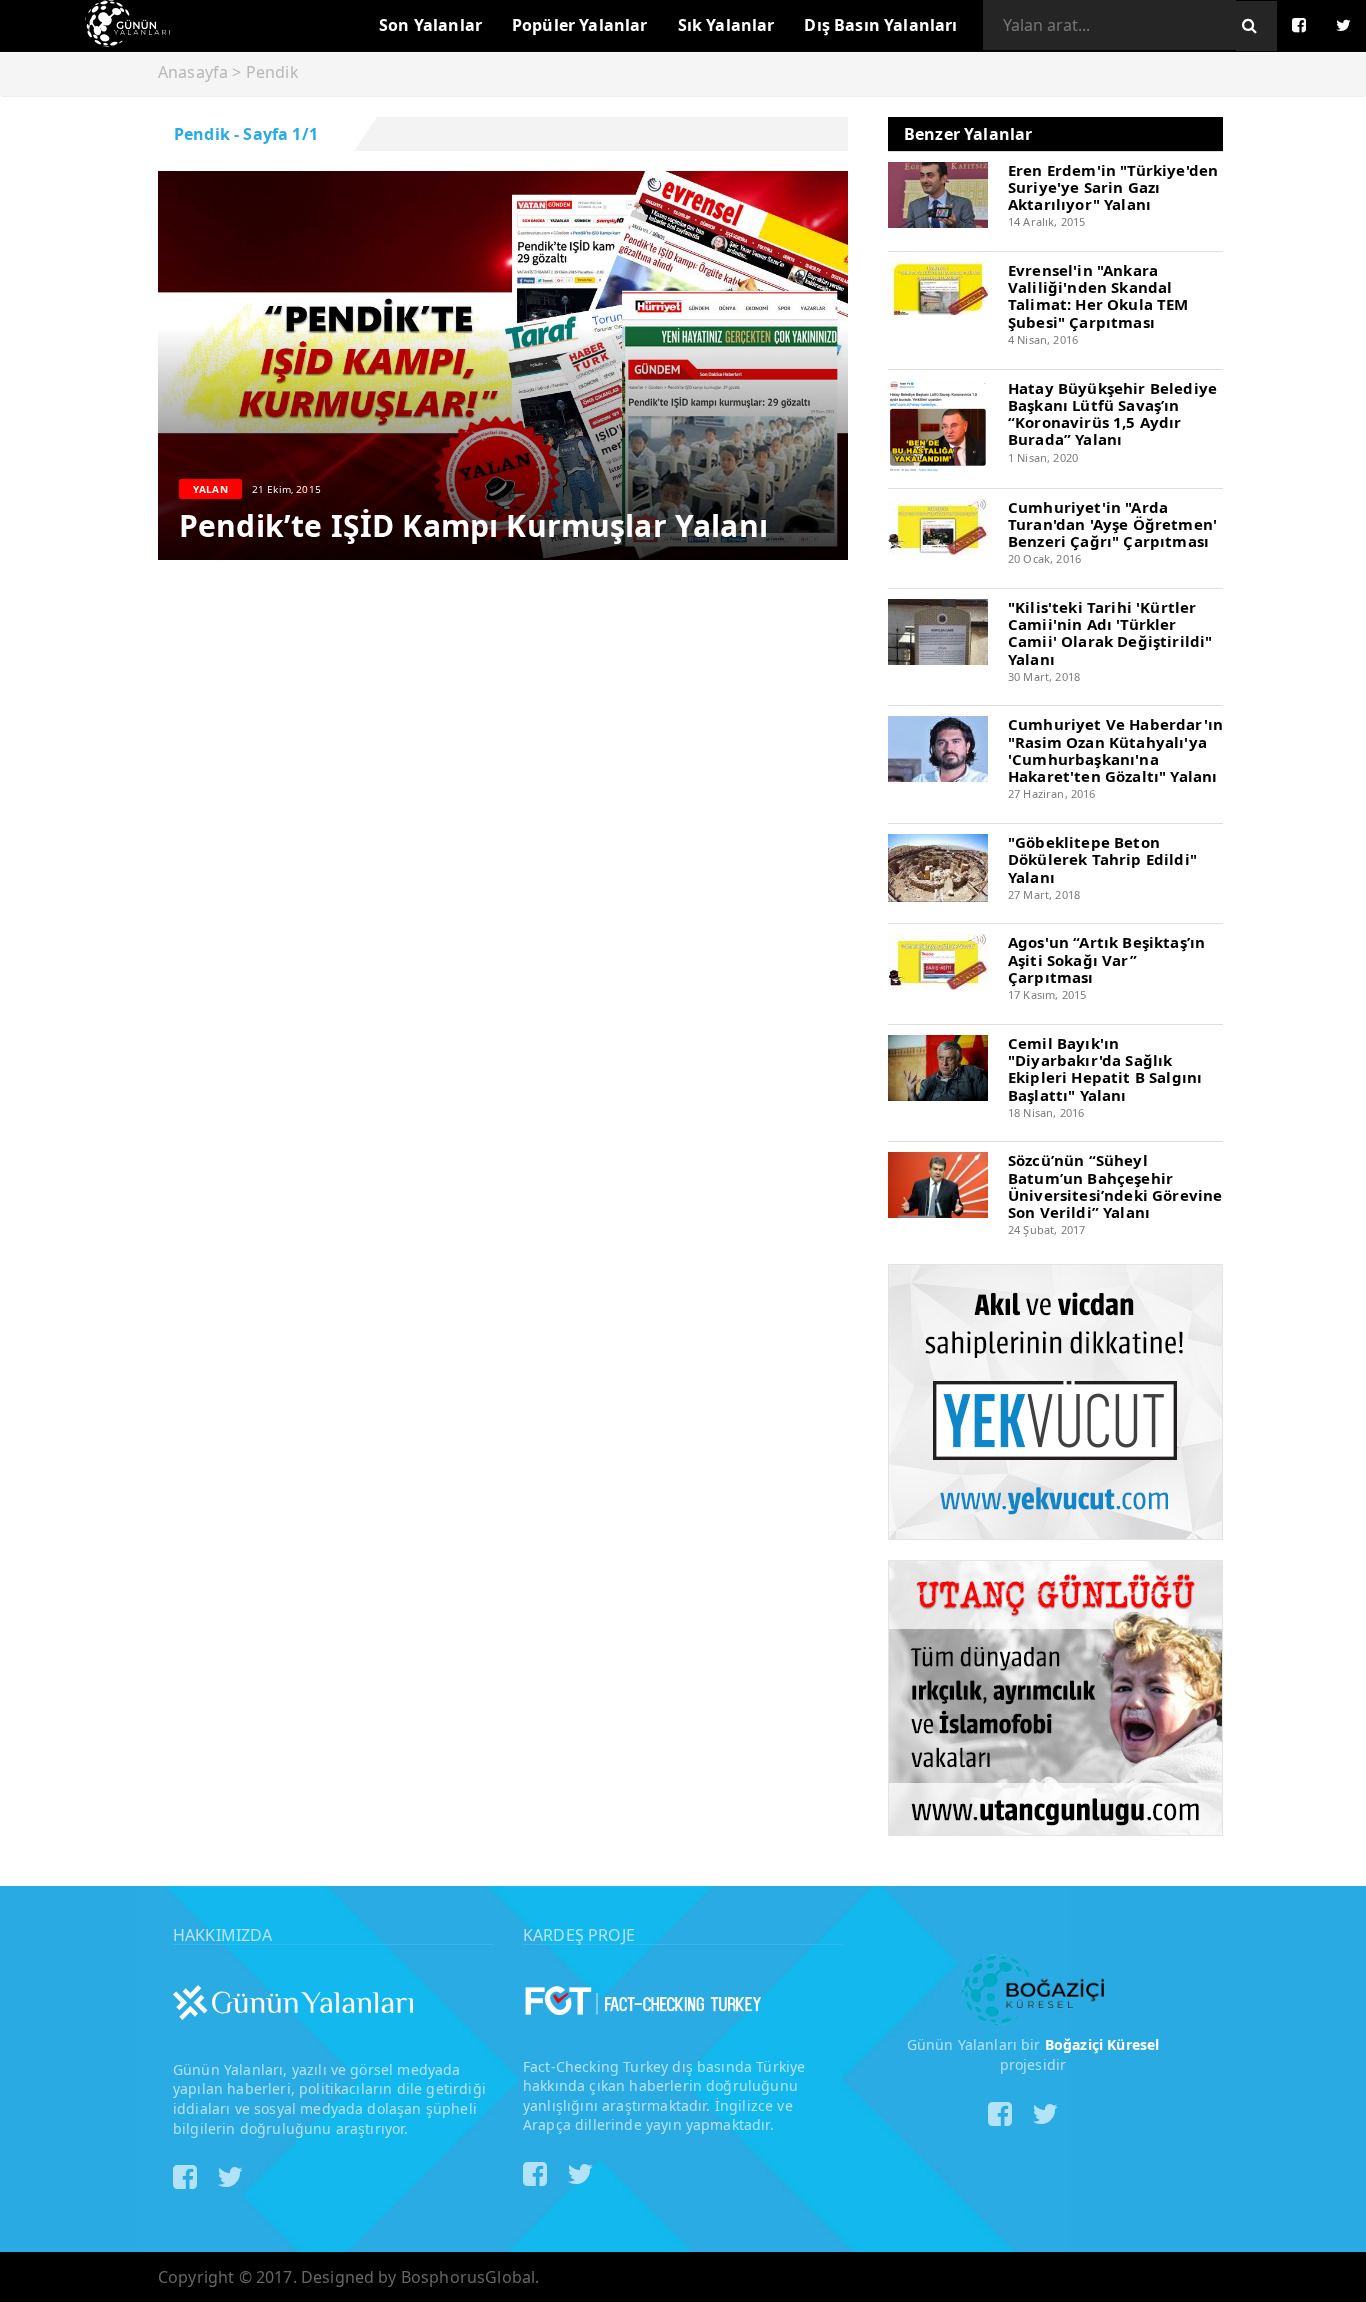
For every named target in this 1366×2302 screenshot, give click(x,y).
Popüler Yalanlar (580, 25)
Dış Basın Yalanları (880, 25)
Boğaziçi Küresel (1102, 2044)
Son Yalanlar (430, 25)
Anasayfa (193, 72)
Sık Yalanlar (726, 25)
